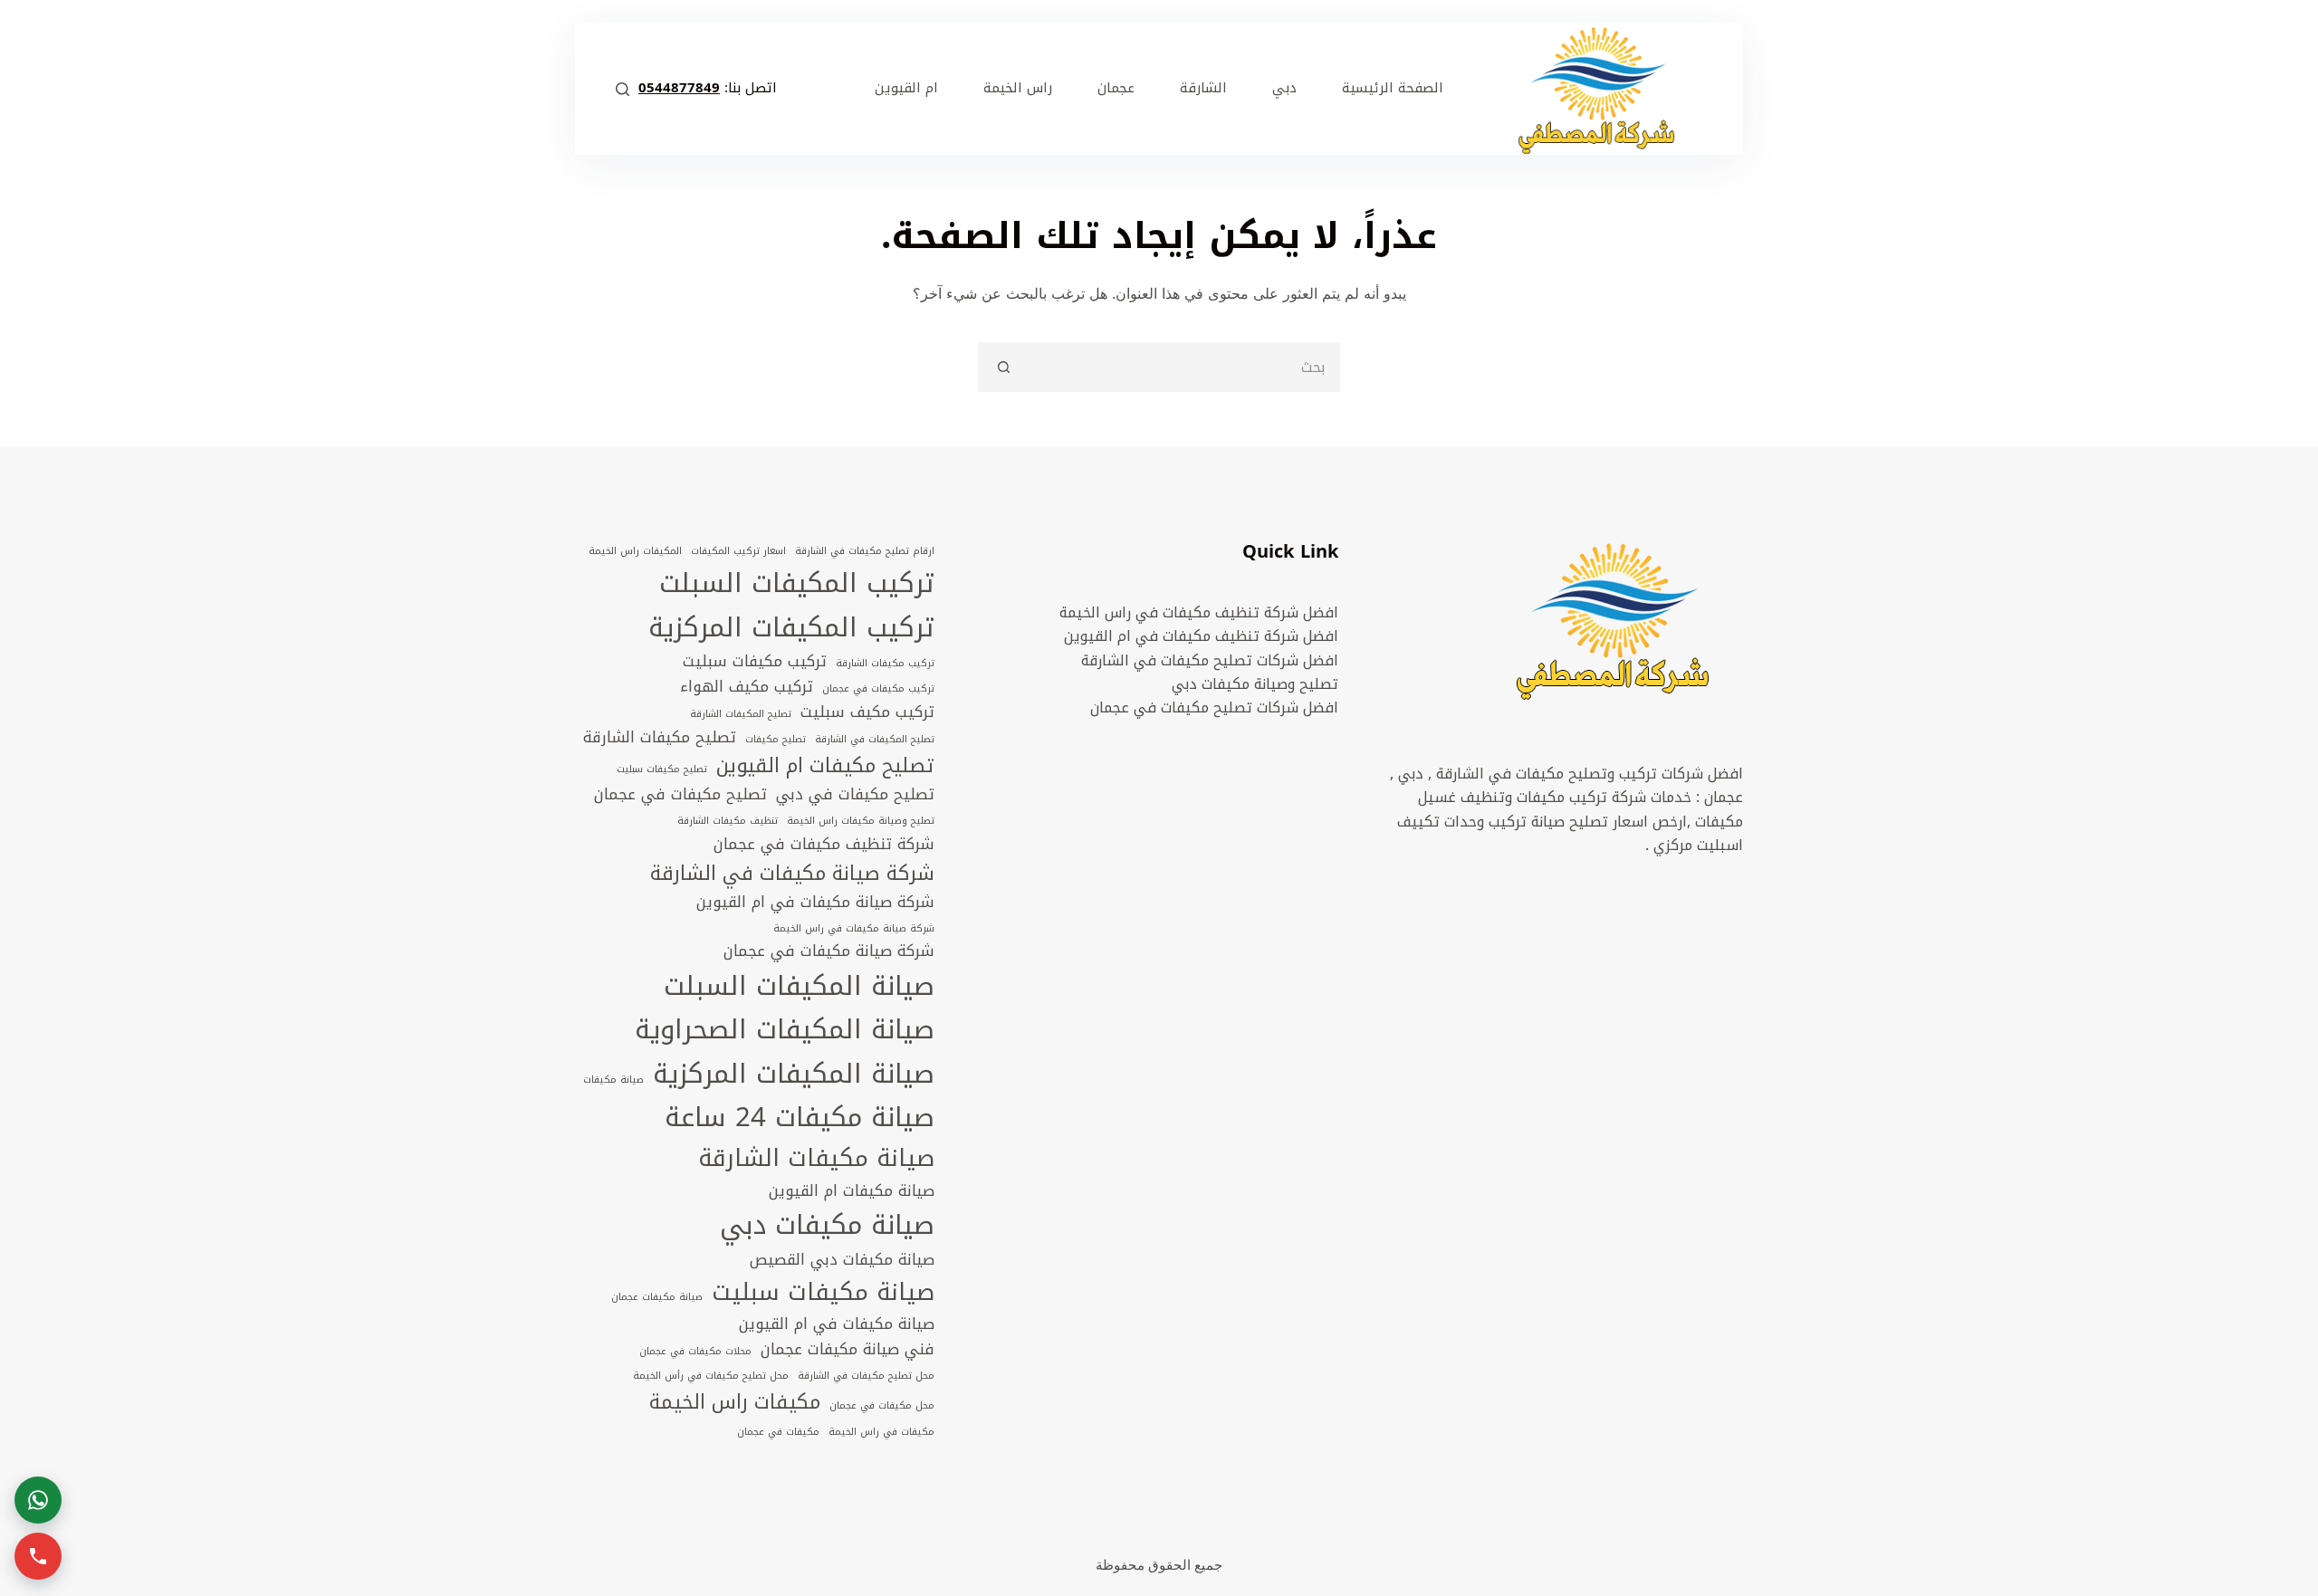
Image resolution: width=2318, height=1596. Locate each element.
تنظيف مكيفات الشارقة (728, 821)
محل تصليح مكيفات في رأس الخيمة (711, 1376)
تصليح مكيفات (776, 740)
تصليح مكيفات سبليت (662, 769)
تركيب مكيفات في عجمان (878, 689)
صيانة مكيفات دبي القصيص (842, 1260)
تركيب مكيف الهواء (747, 687)
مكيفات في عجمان (778, 1432)
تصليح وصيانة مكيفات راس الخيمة (861, 821)
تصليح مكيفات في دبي (855, 795)
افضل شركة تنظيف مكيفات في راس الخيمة (1199, 612)
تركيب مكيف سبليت (867, 712)
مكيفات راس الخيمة (735, 1402)
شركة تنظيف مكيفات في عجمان (824, 845)
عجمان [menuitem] (1116, 88)
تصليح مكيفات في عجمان (680, 795)
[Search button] (1003, 367)
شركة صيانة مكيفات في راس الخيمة (854, 929)
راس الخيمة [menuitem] (1018, 88)
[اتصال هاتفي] (38, 1556)
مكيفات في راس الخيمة (881, 1432)
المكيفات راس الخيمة (635, 551)
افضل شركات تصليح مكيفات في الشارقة (1210, 660)
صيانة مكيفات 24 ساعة (800, 1117)
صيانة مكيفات (613, 1080)
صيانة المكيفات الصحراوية (785, 1029)
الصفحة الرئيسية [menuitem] (1393, 88)
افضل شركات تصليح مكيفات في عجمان (1214, 707)
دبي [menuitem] (1284, 88)
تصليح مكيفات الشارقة (660, 738)
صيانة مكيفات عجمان (657, 1297)
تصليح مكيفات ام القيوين (825, 766)
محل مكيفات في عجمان (882, 1406)
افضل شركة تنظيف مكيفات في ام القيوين (1201, 636)
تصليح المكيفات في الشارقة (875, 740)
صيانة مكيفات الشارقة (816, 1158)
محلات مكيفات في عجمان (695, 1352)
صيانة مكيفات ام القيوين (852, 1191)
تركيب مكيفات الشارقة (885, 664)
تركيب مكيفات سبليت (755, 662)
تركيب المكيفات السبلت (797, 583)
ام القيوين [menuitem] (906, 88)
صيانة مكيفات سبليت (823, 1292)
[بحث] (623, 89)
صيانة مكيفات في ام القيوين (837, 1324)
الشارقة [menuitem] (1203, 88)
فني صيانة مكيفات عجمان (848, 1350)
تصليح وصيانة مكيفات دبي (1255, 684)
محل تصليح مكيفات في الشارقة (866, 1376)
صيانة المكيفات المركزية (794, 1074)
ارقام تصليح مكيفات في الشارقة (865, 551)
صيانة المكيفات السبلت (799, 986)
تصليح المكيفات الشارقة (741, 714)
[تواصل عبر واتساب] (38, 1500)
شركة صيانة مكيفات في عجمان (829, 951)
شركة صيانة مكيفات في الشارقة (792, 874)
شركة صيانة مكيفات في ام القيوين (815, 903)
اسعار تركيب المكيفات (738, 551)
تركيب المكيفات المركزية (791, 627)
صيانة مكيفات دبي (827, 1225)
